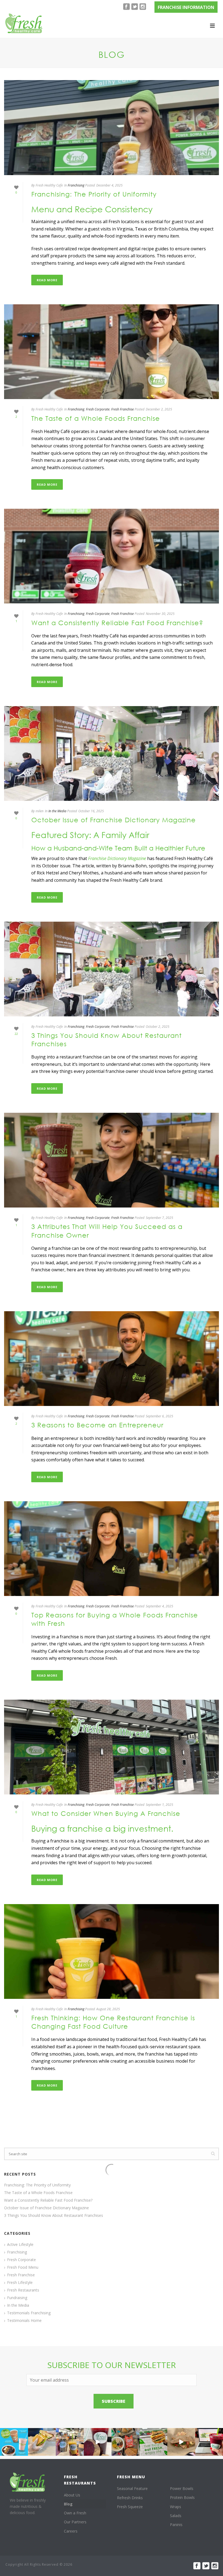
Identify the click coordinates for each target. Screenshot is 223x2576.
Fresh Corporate (98, 409)
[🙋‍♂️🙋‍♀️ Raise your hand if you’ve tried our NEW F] (181, 2442)
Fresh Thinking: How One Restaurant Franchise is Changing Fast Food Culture (113, 2022)
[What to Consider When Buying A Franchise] (112, 1747)
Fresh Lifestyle (20, 2283)
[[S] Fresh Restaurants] (28, 2482)
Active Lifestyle (20, 2245)
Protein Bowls (182, 2497)
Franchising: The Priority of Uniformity (94, 194)
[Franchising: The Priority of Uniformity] (112, 127)
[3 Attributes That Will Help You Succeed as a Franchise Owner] (112, 1160)
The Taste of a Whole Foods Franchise (96, 418)
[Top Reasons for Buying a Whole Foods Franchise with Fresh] (112, 1549)
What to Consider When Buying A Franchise (106, 1813)
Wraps (176, 2507)
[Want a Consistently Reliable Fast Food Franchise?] (112, 556)
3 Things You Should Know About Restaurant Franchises (54, 2215)
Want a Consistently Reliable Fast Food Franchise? (117, 622)
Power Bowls (182, 2488)
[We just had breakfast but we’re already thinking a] (42, 2442)
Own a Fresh (75, 2513)
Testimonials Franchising (29, 2313)
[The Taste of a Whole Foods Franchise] (112, 352)
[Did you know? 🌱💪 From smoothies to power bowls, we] (14, 2442)
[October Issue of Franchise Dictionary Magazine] (112, 753)
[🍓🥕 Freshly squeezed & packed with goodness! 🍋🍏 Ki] (98, 2442)
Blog (68, 2504)
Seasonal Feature (132, 2488)
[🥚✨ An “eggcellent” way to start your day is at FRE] (154, 2442)
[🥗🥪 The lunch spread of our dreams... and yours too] (126, 2442)
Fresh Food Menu (23, 2267)
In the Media (57, 811)
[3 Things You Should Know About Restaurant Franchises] (112, 969)
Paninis (176, 2525)
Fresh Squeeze (130, 2507)
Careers (71, 2531)
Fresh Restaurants (23, 2290)
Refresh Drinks (130, 2498)
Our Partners (75, 2522)
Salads (176, 2516)
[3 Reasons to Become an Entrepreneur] (112, 1359)
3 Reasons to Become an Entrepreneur (97, 1425)
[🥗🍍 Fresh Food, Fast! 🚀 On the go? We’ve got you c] (70, 2442)
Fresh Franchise (123, 409)
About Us (72, 2495)
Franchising (76, 185)
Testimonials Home (24, 2321)
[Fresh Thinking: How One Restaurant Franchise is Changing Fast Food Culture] (112, 1951)
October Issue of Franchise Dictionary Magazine (114, 820)
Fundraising (17, 2298)
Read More (47, 280)
